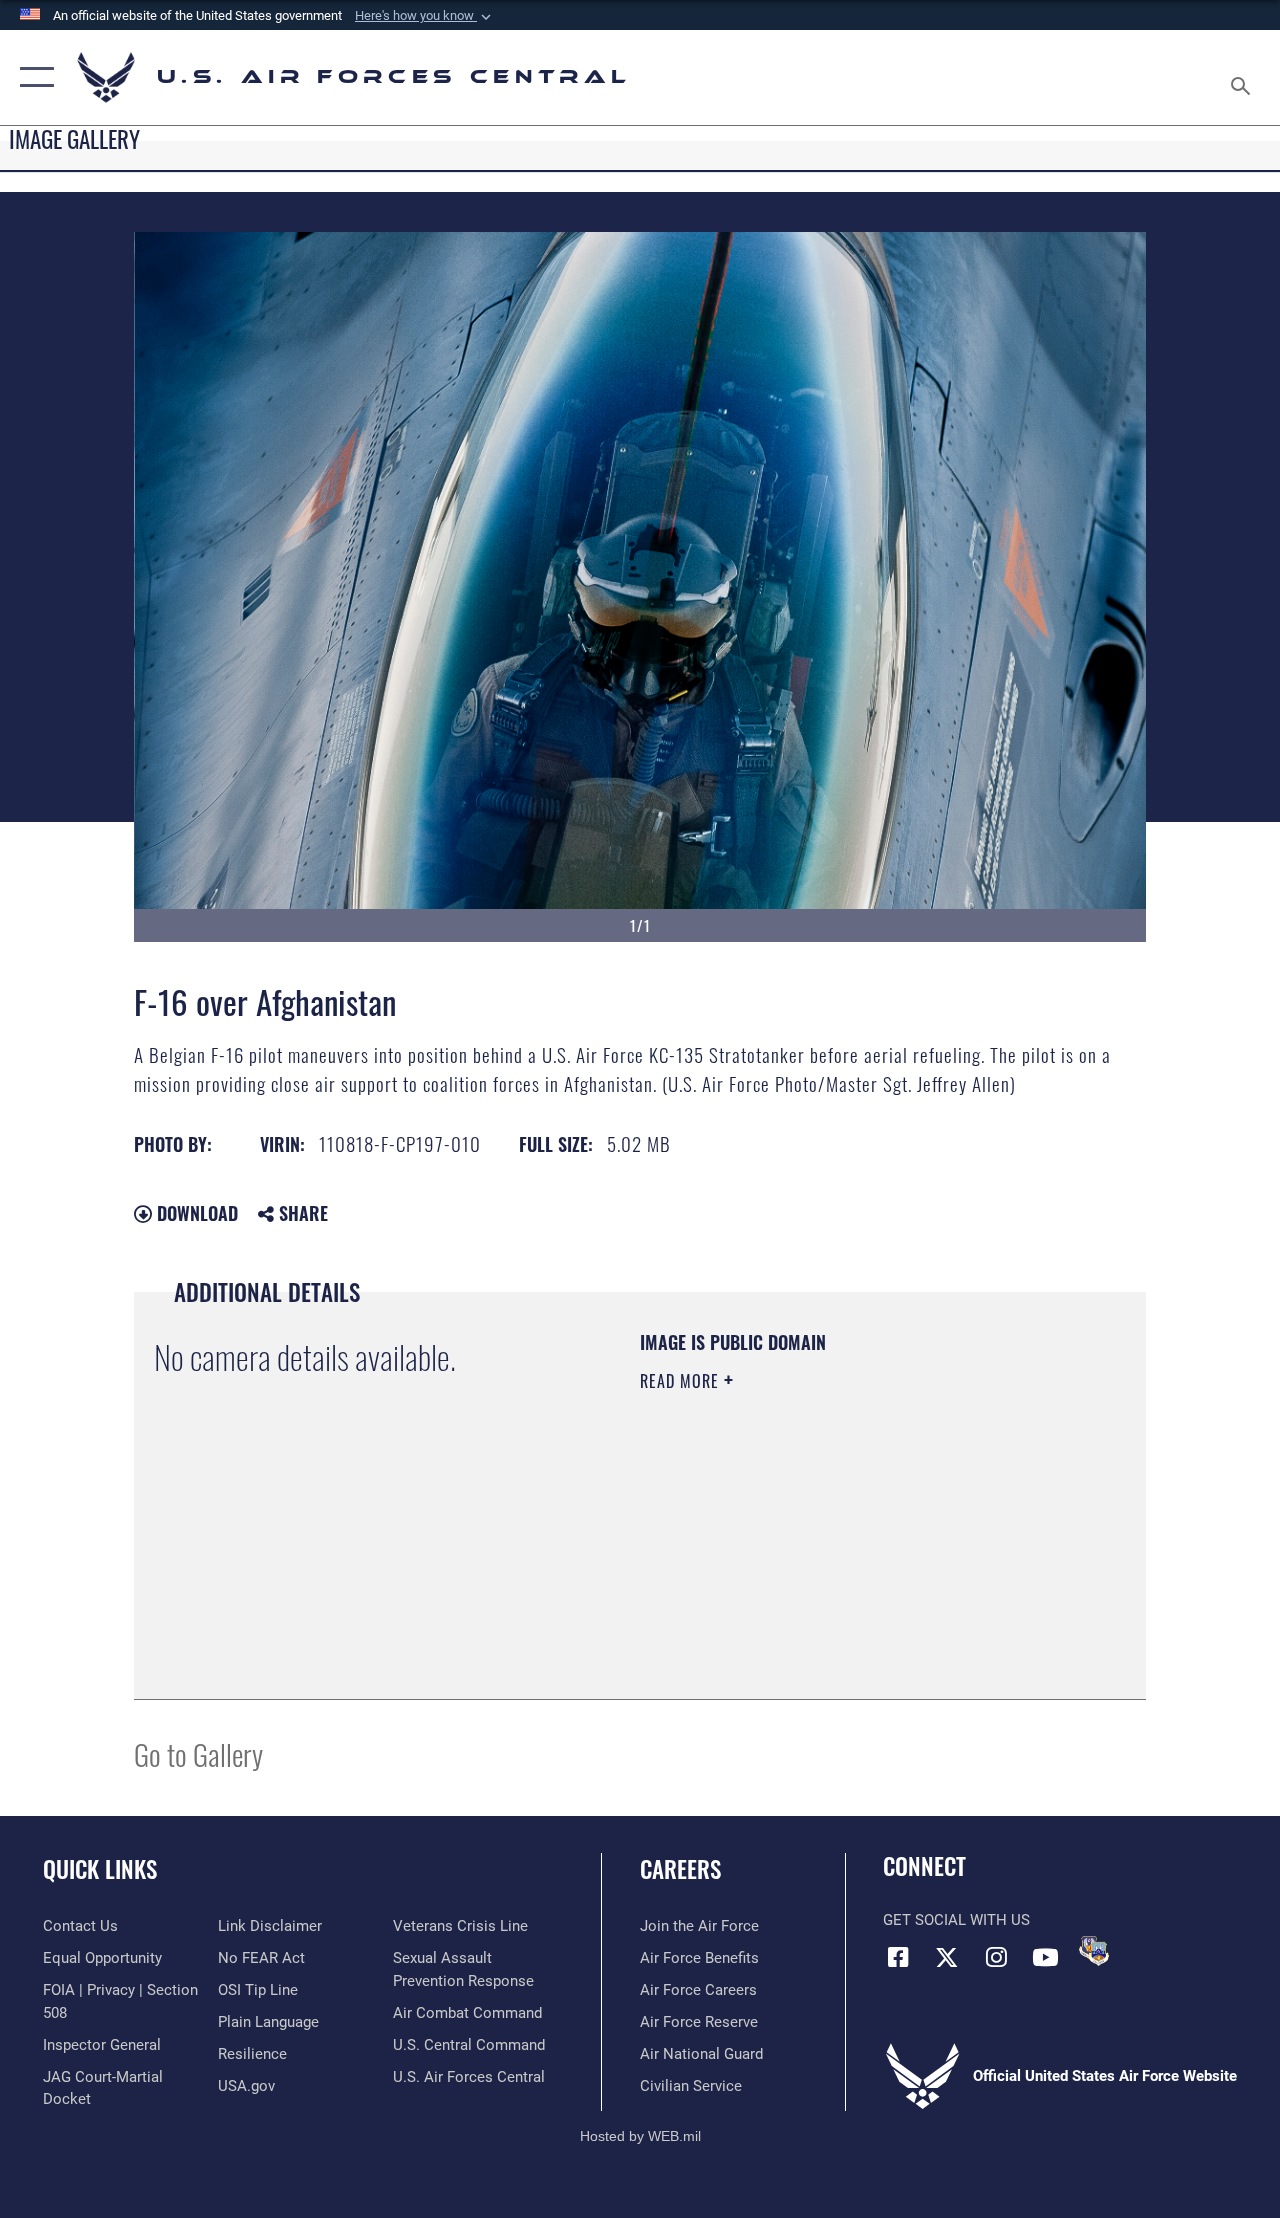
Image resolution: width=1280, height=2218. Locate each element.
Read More (682, 1381)
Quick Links (100, 1869)
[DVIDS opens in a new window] (1094, 1951)
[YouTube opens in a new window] (1045, 1957)
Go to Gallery (198, 1753)
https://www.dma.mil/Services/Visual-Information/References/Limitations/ (819, 1550)
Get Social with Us (956, 1920)
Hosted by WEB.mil (640, 2136)
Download (195, 1213)
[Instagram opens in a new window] (996, 1957)
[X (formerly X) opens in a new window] (947, 1957)
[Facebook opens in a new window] (898, 1957)
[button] (425, 16)
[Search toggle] (1244, 77)
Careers (680, 1869)
